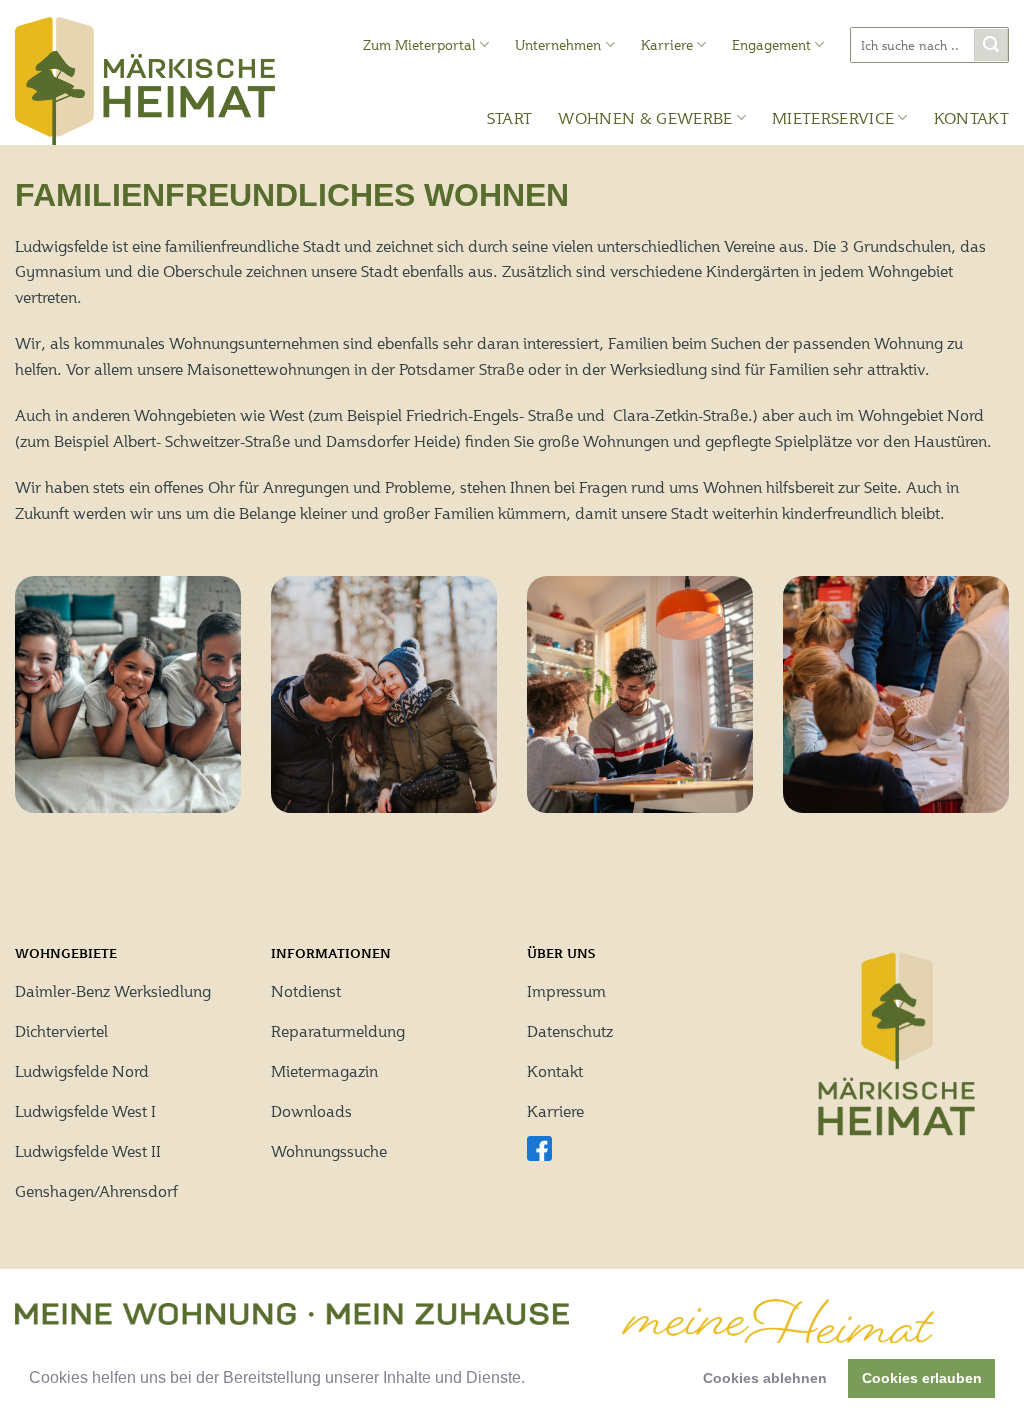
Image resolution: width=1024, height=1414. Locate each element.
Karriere (667, 45)
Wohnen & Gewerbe (645, 117)
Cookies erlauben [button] (922, 1378)
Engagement (771, 45)
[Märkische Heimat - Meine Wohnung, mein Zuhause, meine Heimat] (145, 81)
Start (510, 117)
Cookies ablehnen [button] (765, 1378)
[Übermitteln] (991, 45)
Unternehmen (558, 45)
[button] (532, 1380)
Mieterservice (833, 117)
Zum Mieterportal (419, 45)
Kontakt (971, 117)
